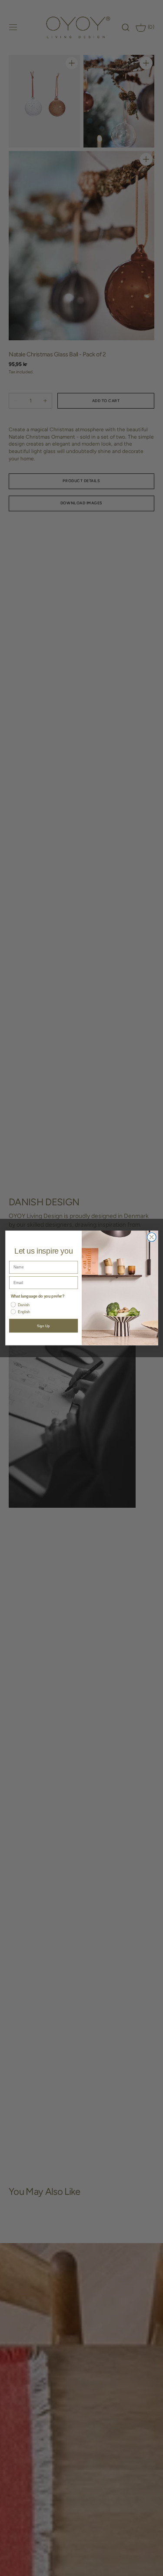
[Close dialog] (151, 1237)
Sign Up (43, 1326)
